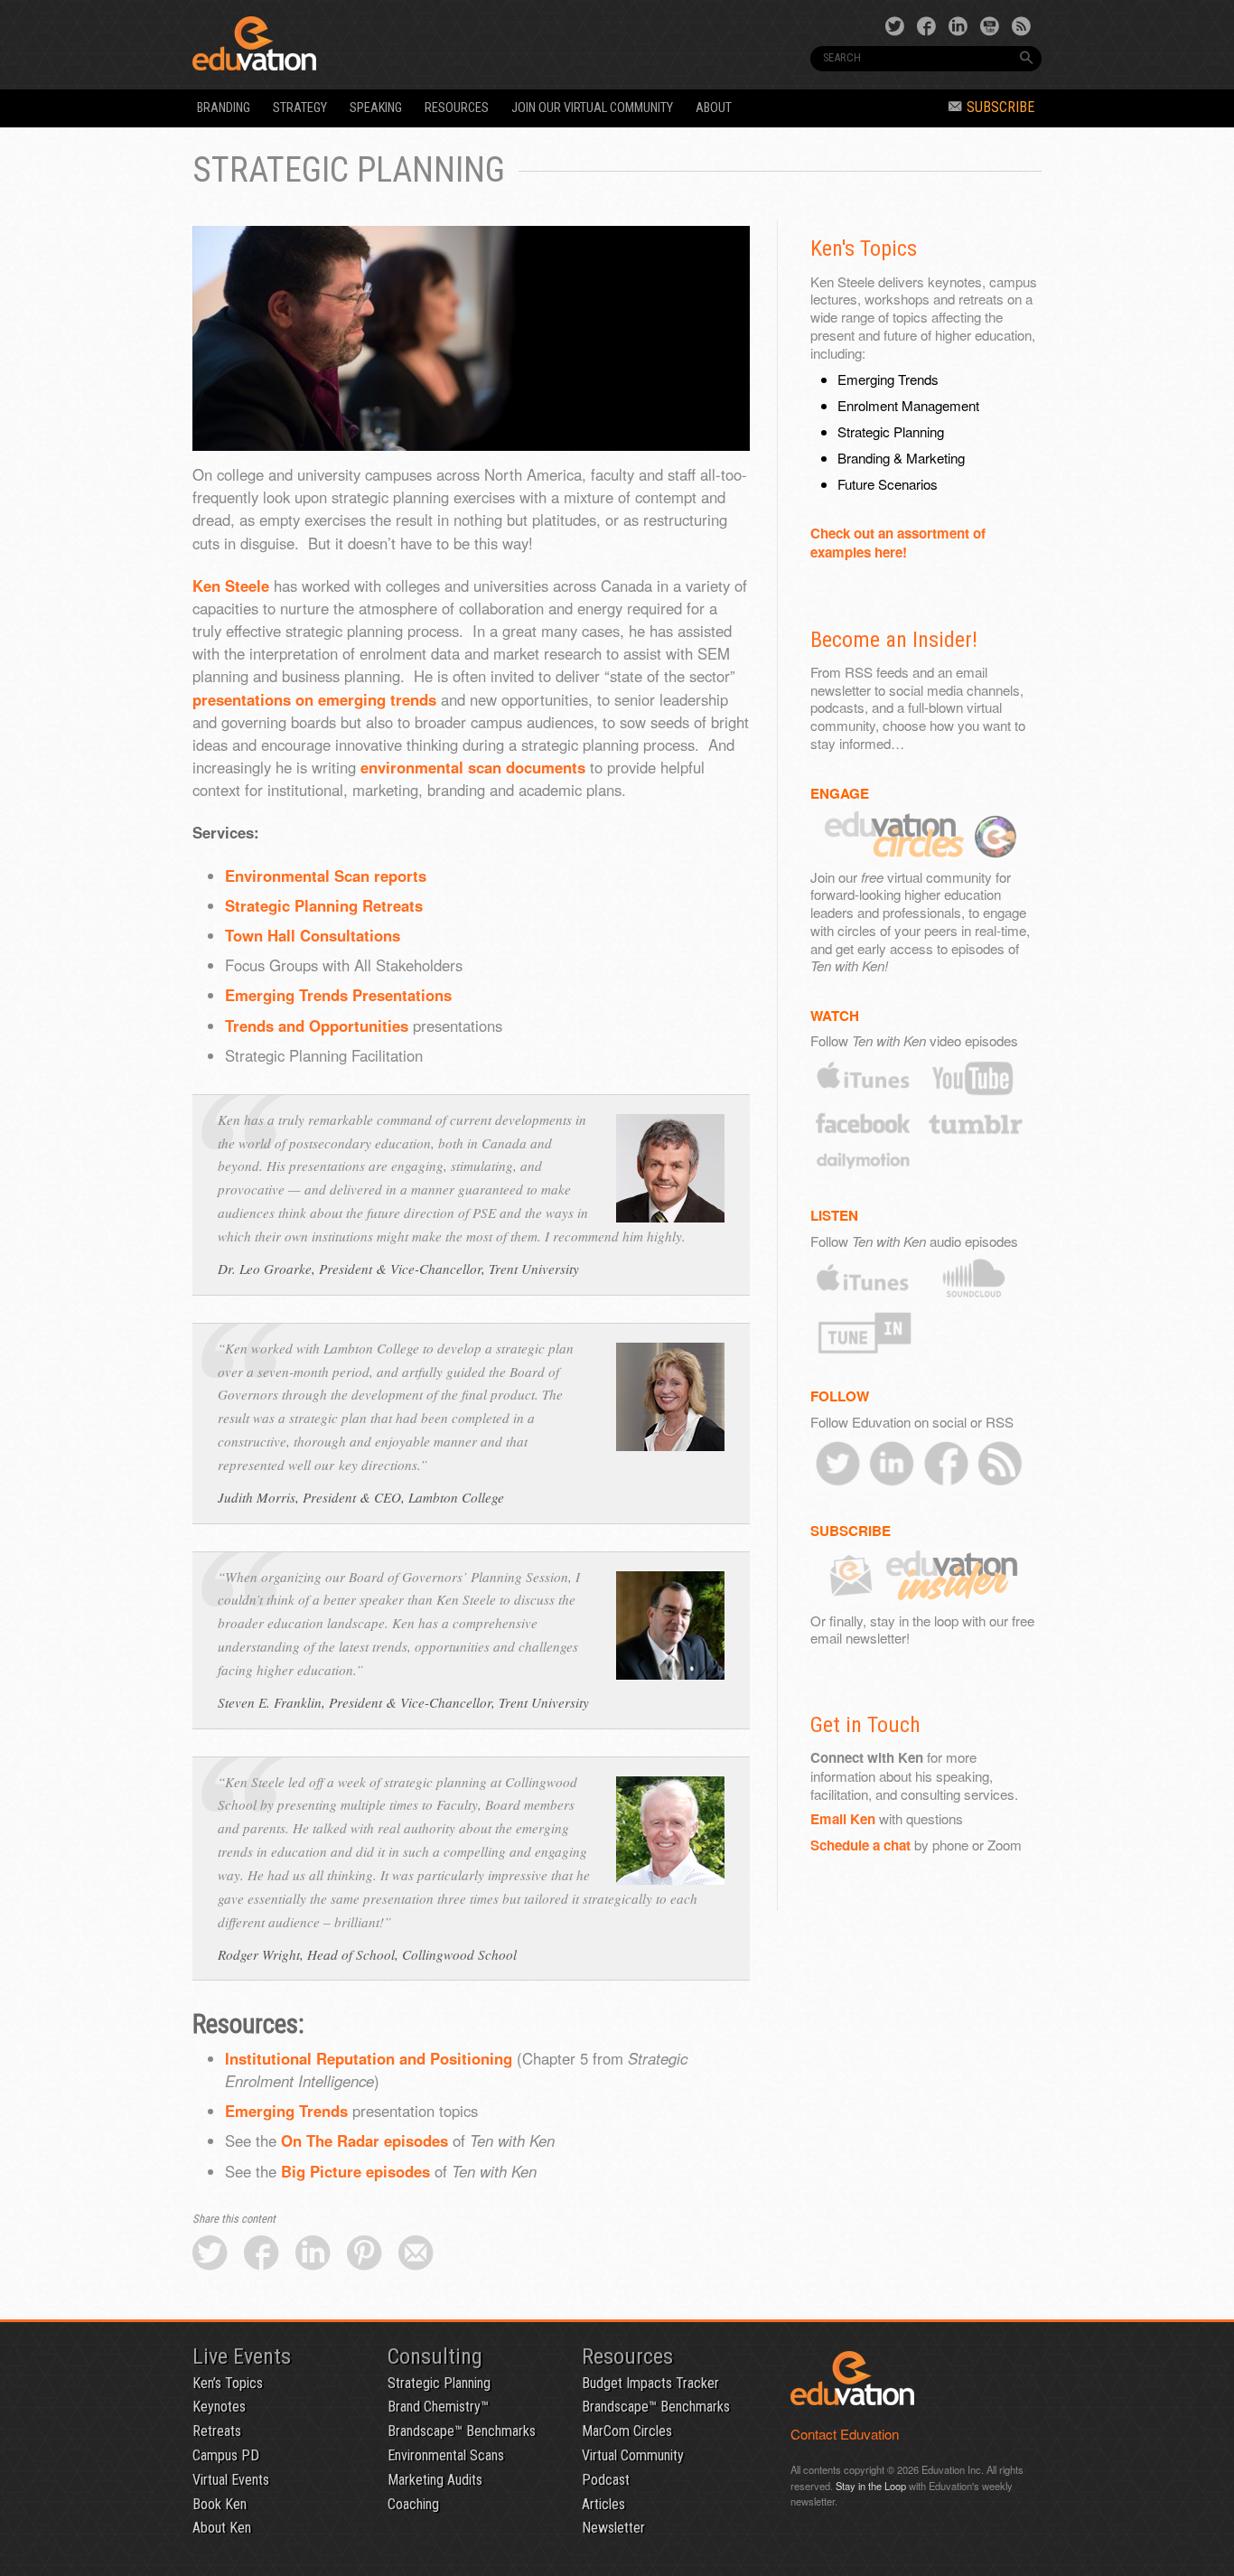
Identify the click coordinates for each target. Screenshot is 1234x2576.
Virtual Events (231, 2480)
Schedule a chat (860, 1845)
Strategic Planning (439, 2383)
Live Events (242, 2356)
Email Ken (843, 1819)
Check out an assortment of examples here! (898, 543)
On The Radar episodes (365, 2140)
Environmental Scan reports (326, 876)
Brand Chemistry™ (438, 2407)
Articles (603, 2504)
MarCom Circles (627, 2431)
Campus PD (226, 2455)
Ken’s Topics (228, 2383)
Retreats (217, 2431)
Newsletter (613, 2528)
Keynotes (219, 2407)
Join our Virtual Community (592, 108)
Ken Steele (231, 585)
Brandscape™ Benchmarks (462, 2431)
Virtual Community (633, 2455)
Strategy (300, 108)
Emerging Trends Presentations (338, 995)
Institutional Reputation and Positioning (369, 2058)
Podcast (606, 2480)
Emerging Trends (286, 2111)
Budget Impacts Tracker (650, 2383)
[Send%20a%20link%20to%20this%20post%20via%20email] (416, 2254)
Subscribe (1000, 107)
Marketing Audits (435, 2480)
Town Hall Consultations (313, 935)
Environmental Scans (446, 2455)
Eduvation (357, 43)
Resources (457, 108)
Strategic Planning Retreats (324, 905)
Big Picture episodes (355, 2171)
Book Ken (220, 2504)
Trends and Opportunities (317, 1026)
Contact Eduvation (845, 2434)
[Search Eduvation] (1026, 58)
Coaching (413, 2504)
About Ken (222, 2528)
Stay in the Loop (871, 2486)
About (714, 108)
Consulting (435, 2356)
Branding (224, 108)
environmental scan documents (473, 767)
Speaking (376, 108)
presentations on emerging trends (314, 699)
